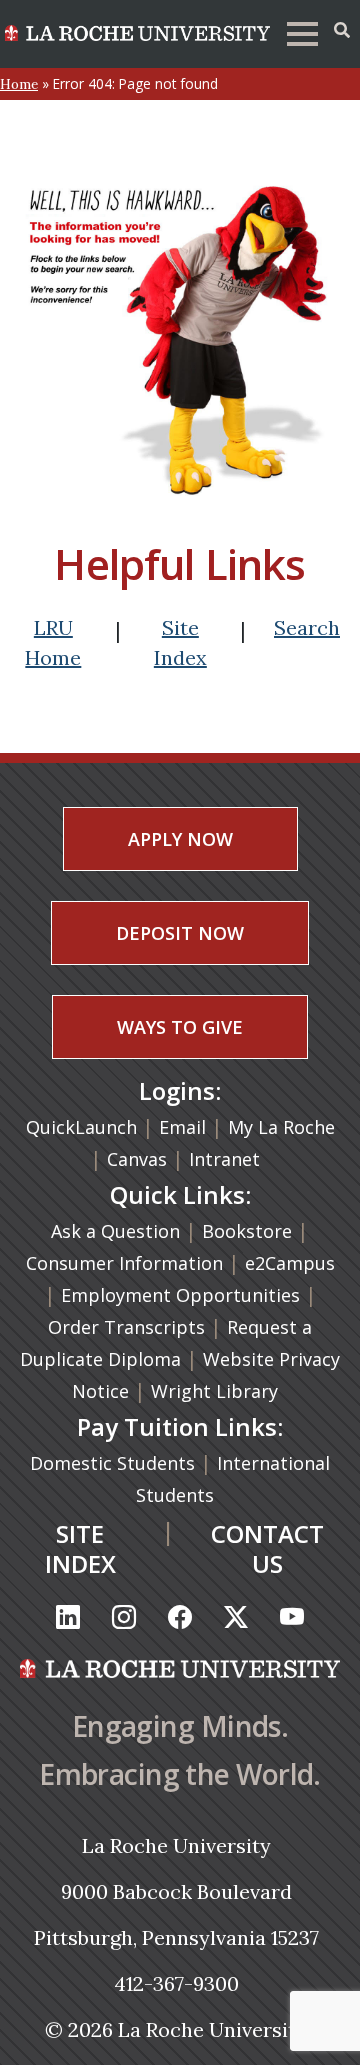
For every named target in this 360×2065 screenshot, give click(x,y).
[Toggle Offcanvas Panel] (342, 30)
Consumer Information (124, 1263)
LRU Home (53, 642)
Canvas (137, 1159)
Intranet (224, 1159)
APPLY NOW (180, 839)
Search (307, 627)
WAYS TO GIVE (180, 1027)
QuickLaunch (81, 1127)
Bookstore (247, 1231)
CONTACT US (267, 1548)
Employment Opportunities (180, 1295)
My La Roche (281, 1127)
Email (182, 1127)
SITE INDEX (80, 1548)
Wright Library (214, 1391)
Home (19, 84)
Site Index (180, 642)
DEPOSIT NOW (180, 933)
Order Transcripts (129, 1327)
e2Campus (290, 1263)
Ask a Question (115, 1231)
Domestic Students (115, 1463)
